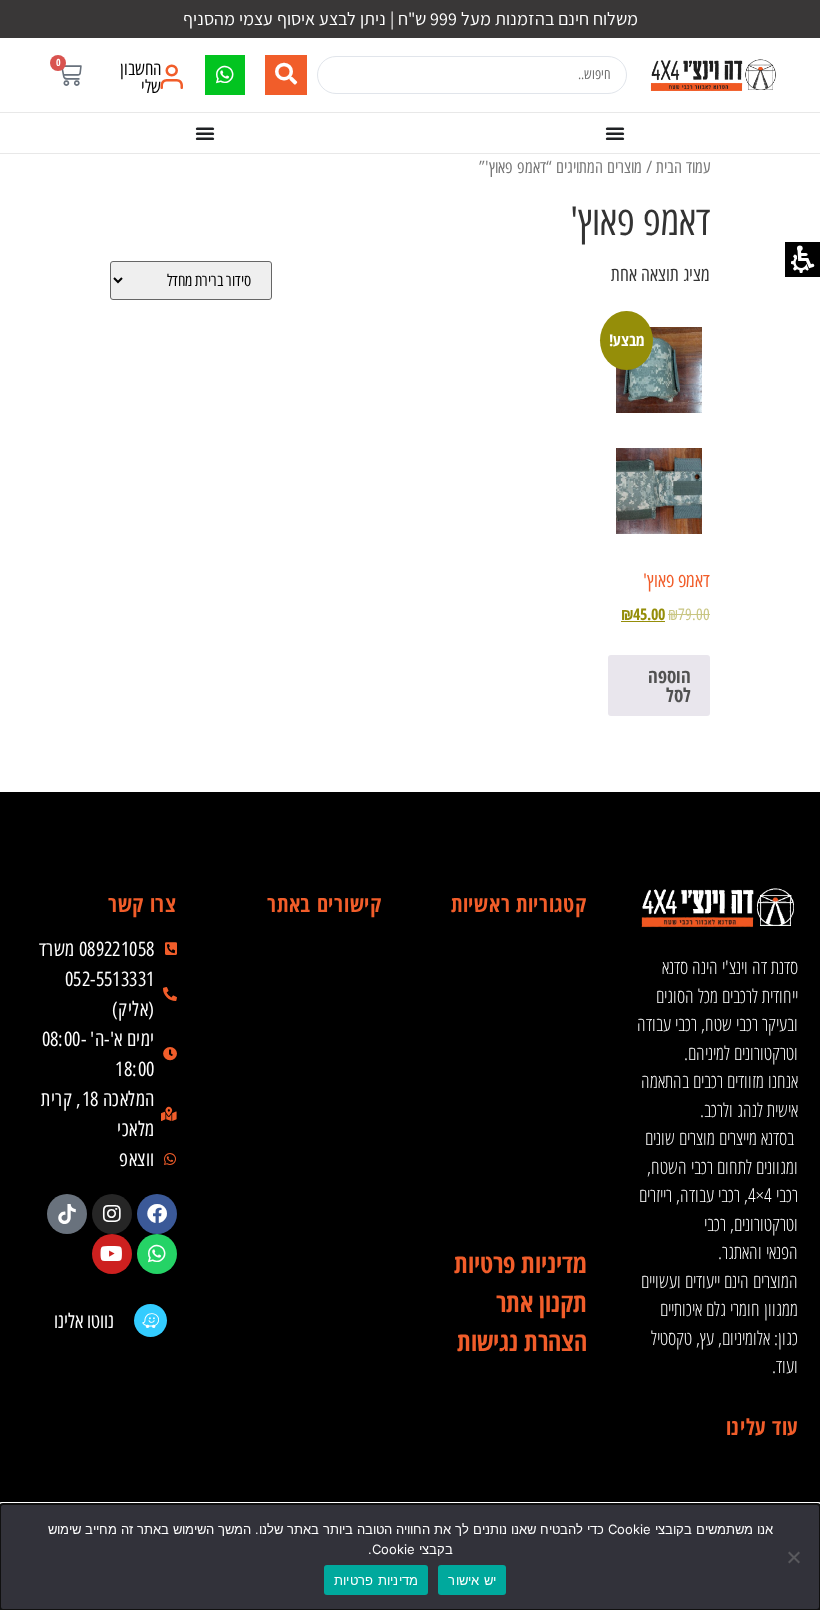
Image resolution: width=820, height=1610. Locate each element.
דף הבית (309, 964)
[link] (713, 75)
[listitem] (157, 1214)
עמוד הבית (683, 166)
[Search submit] (286, 75)
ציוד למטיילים (514, 1084)
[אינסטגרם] (112, 1214)
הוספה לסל (669, 685)
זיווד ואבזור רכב (514, 1004)
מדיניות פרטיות (376, 1580)
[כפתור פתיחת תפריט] (615, 133)
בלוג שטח (309, 1084)
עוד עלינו (762, 1426)
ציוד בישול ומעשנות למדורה (514, 1164)
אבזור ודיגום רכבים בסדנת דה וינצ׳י (514, 964)
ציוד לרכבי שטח (514, 1044)
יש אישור (472, 1580)
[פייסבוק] (157, 1214)
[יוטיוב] (112, 1254)
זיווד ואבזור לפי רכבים (514, 1204)
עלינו (309, 1044)
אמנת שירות (309, 1204)
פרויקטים (309, 1124)
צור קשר (309, 1244)
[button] (69, 74)
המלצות (309, 1164)
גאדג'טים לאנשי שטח (514, 1124)
